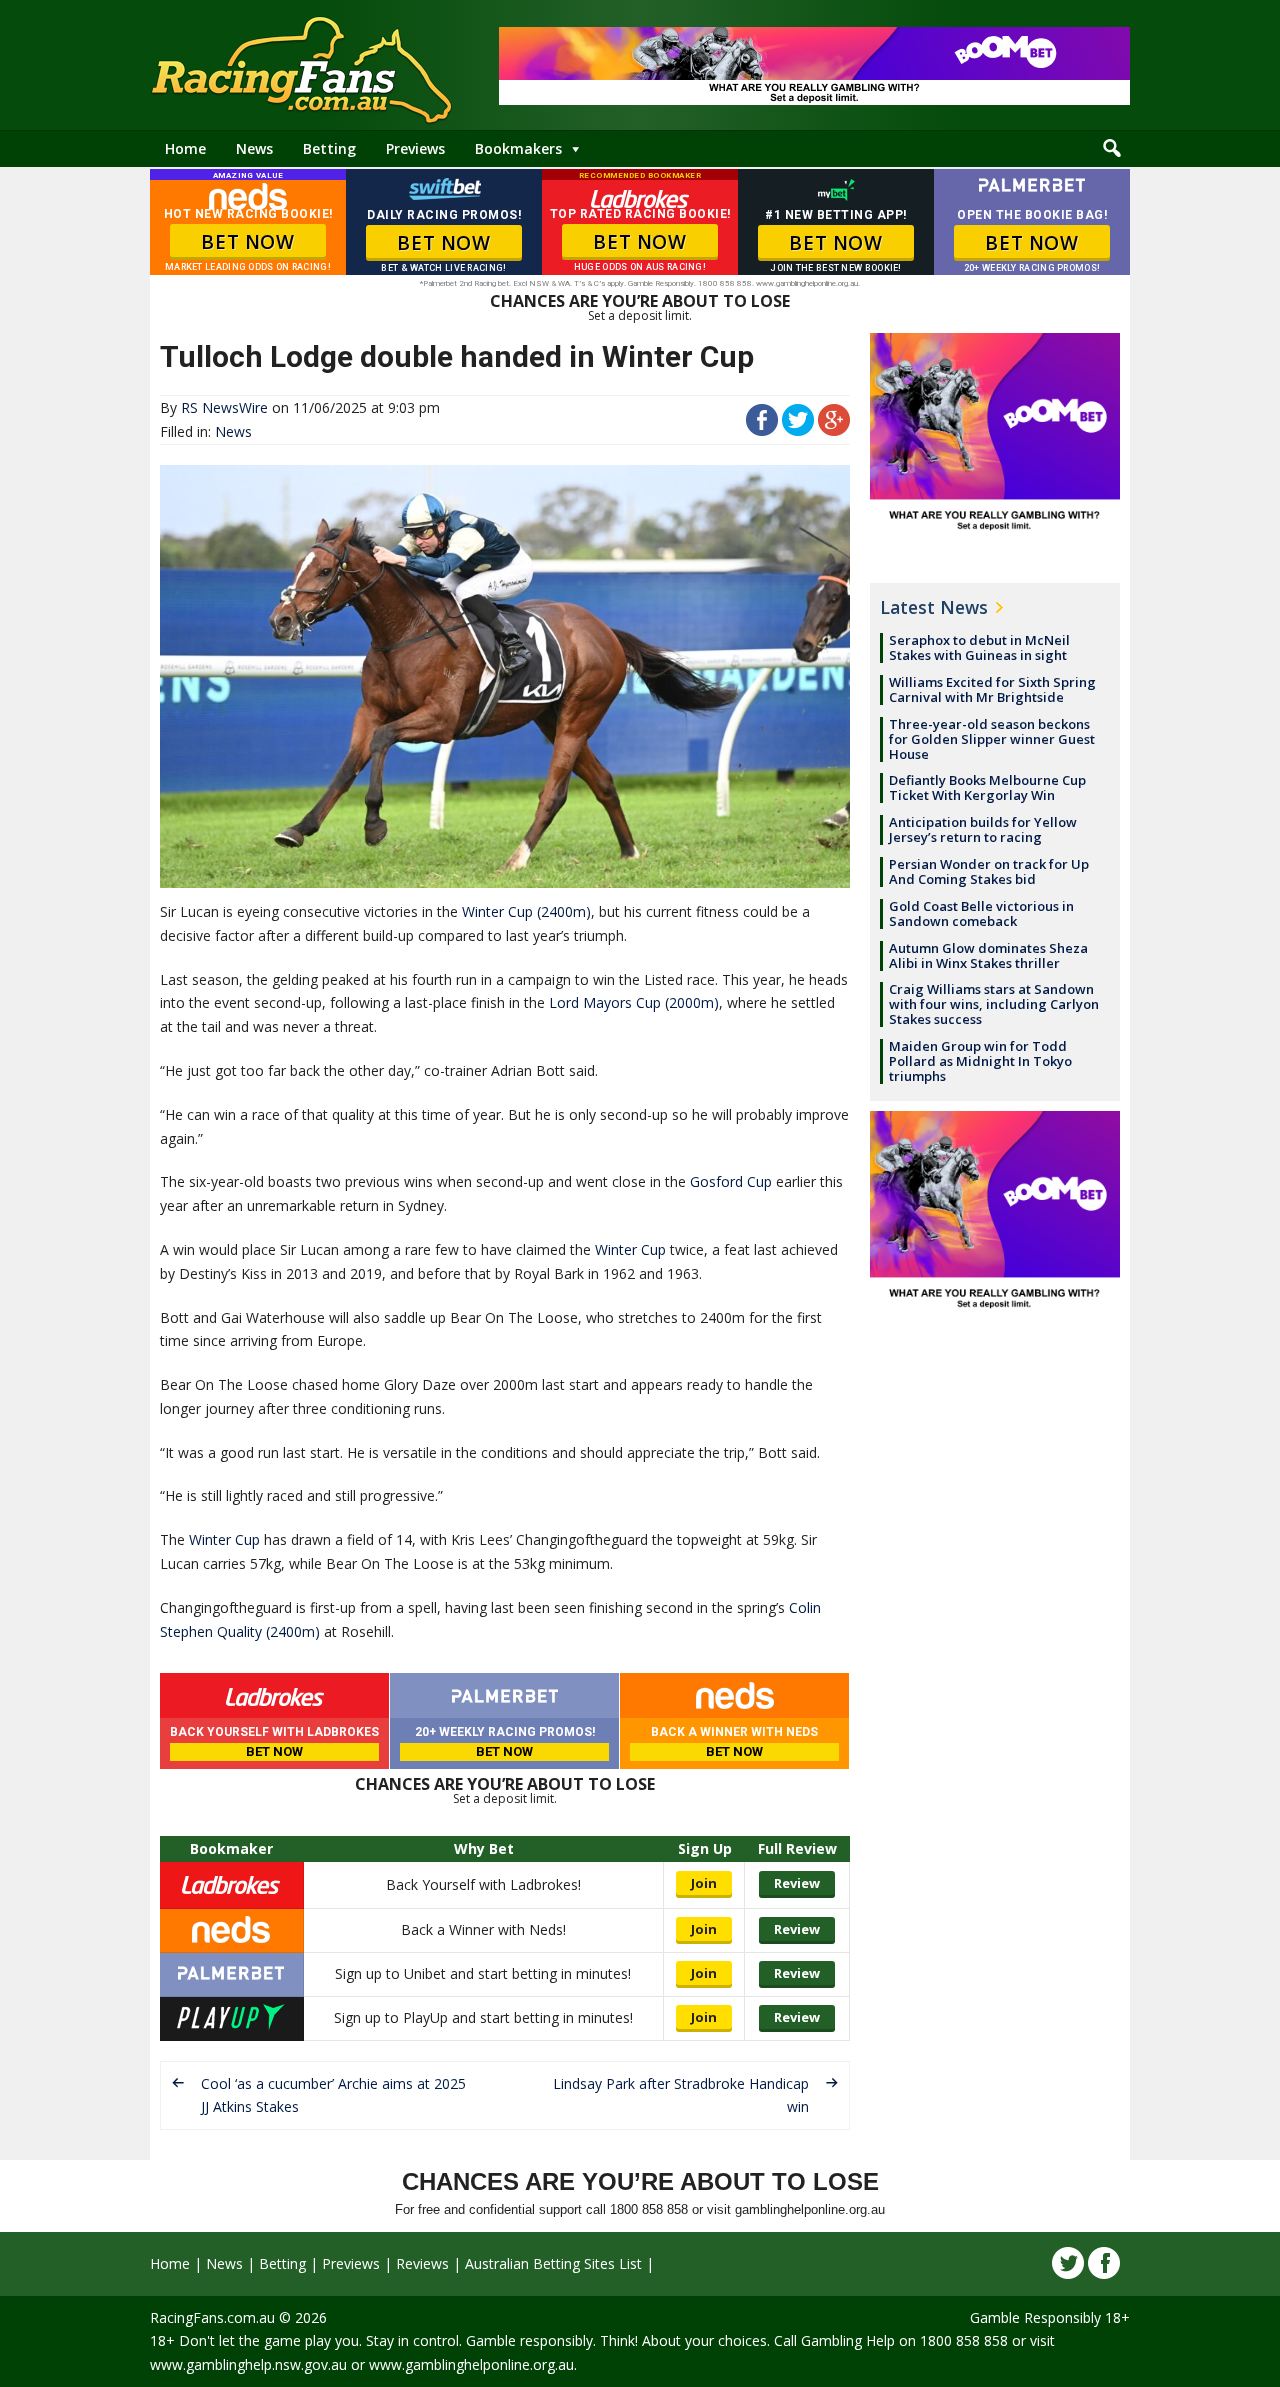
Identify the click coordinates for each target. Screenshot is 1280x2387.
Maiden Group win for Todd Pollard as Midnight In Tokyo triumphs (980, 1061)
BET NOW (247, 242)
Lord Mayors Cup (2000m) (634, 1002)
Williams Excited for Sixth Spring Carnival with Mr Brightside (992, 689)
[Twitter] (1068, 2263)
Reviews (422, 2263)
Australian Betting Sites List (553, 2263)
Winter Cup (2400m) (526, 911)
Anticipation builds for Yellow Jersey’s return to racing (983, 829)
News (254, 148)
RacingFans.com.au (212, 2317)
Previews (415, 148)
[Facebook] (1104, 2263)
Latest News (934, 607)
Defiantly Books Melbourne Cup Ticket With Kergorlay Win (987, 787)
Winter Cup (630, 1249)
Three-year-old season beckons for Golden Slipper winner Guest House (992, 739)
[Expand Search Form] (1112, 149)
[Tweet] (798, 430)
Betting (329, 148)
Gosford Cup (731, 1181)
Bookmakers (518, 148)
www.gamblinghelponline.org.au (471, 2364)
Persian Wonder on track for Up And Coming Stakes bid (989, 871)
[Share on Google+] (834, 430)
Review (797, 1883)
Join (704, 1883)
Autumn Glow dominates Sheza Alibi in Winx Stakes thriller (988, 955)
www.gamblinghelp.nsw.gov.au (248, 2364)
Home (185, 148)
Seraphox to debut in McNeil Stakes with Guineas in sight (979, 647)
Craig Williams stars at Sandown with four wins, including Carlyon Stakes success (994, 1004)
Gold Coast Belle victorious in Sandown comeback (981, 913)
